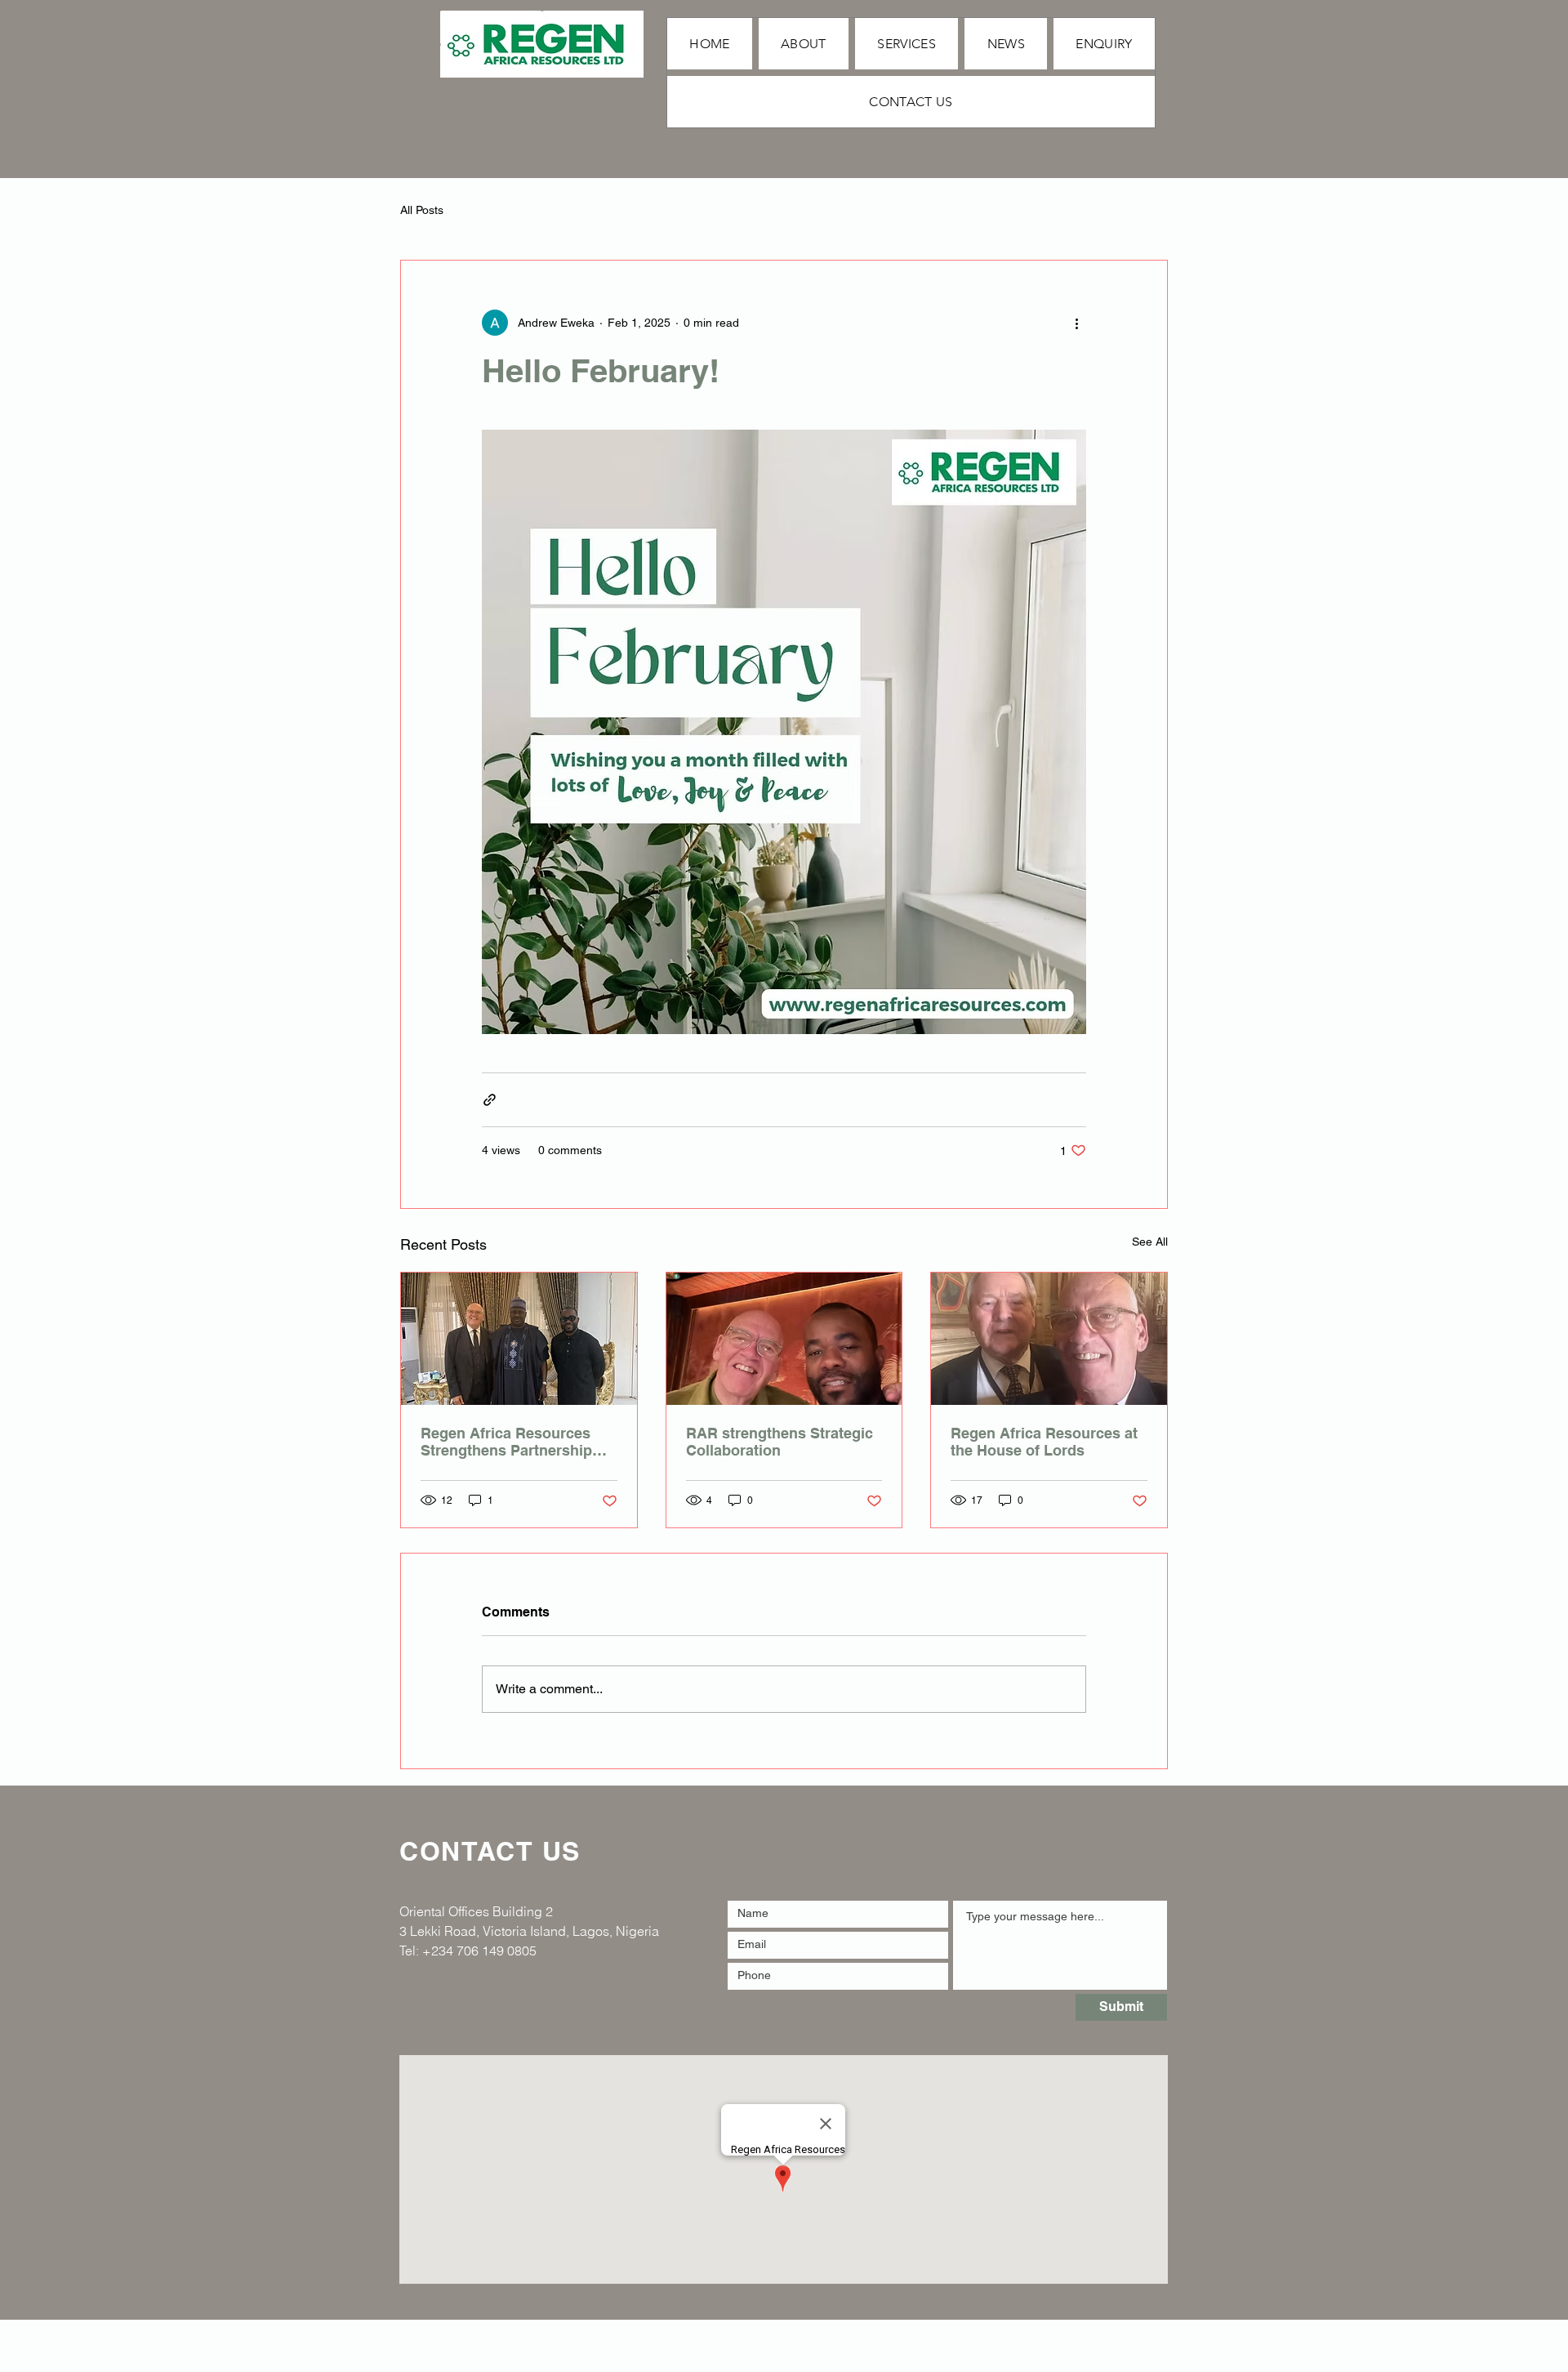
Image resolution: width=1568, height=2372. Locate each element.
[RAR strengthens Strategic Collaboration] (784, 1339)
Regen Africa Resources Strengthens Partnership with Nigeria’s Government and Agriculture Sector (513, 1442)
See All (1150, 1242)
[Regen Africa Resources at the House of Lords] (1049, 1339)
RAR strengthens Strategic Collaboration (780, 1442)
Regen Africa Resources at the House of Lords (1044, 1442)
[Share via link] (490, 1100)
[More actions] (1076, 323)
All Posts (422, 210)
